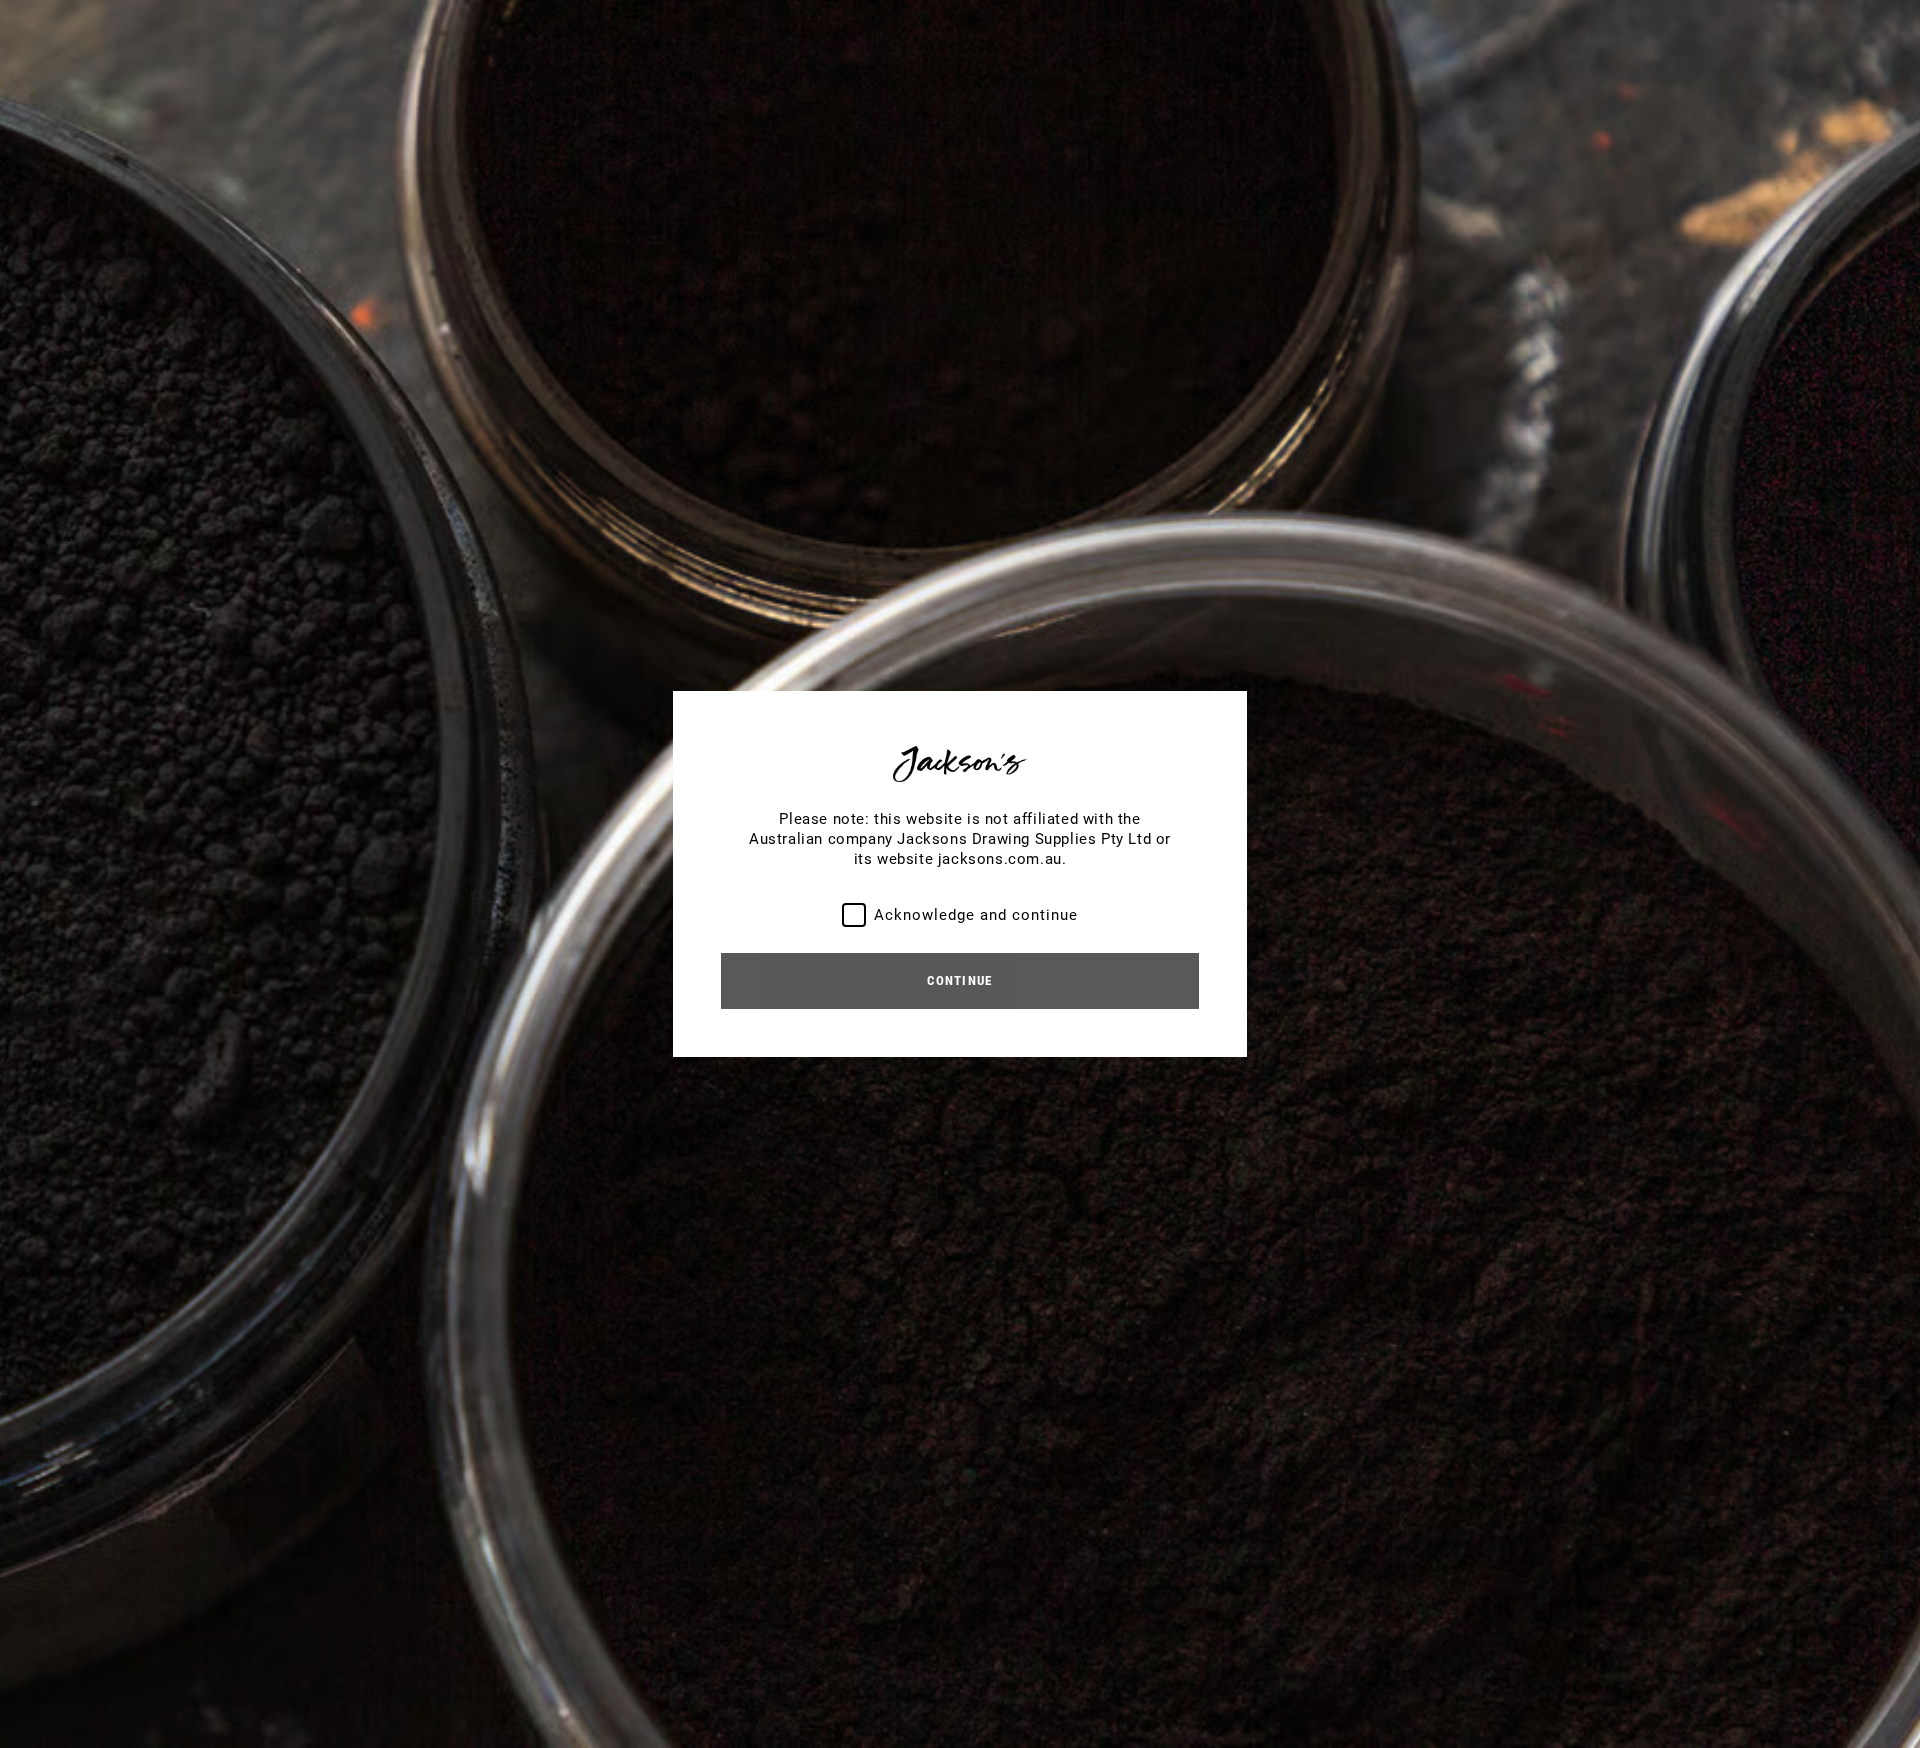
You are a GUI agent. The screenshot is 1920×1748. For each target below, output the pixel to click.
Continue (959, 980)
